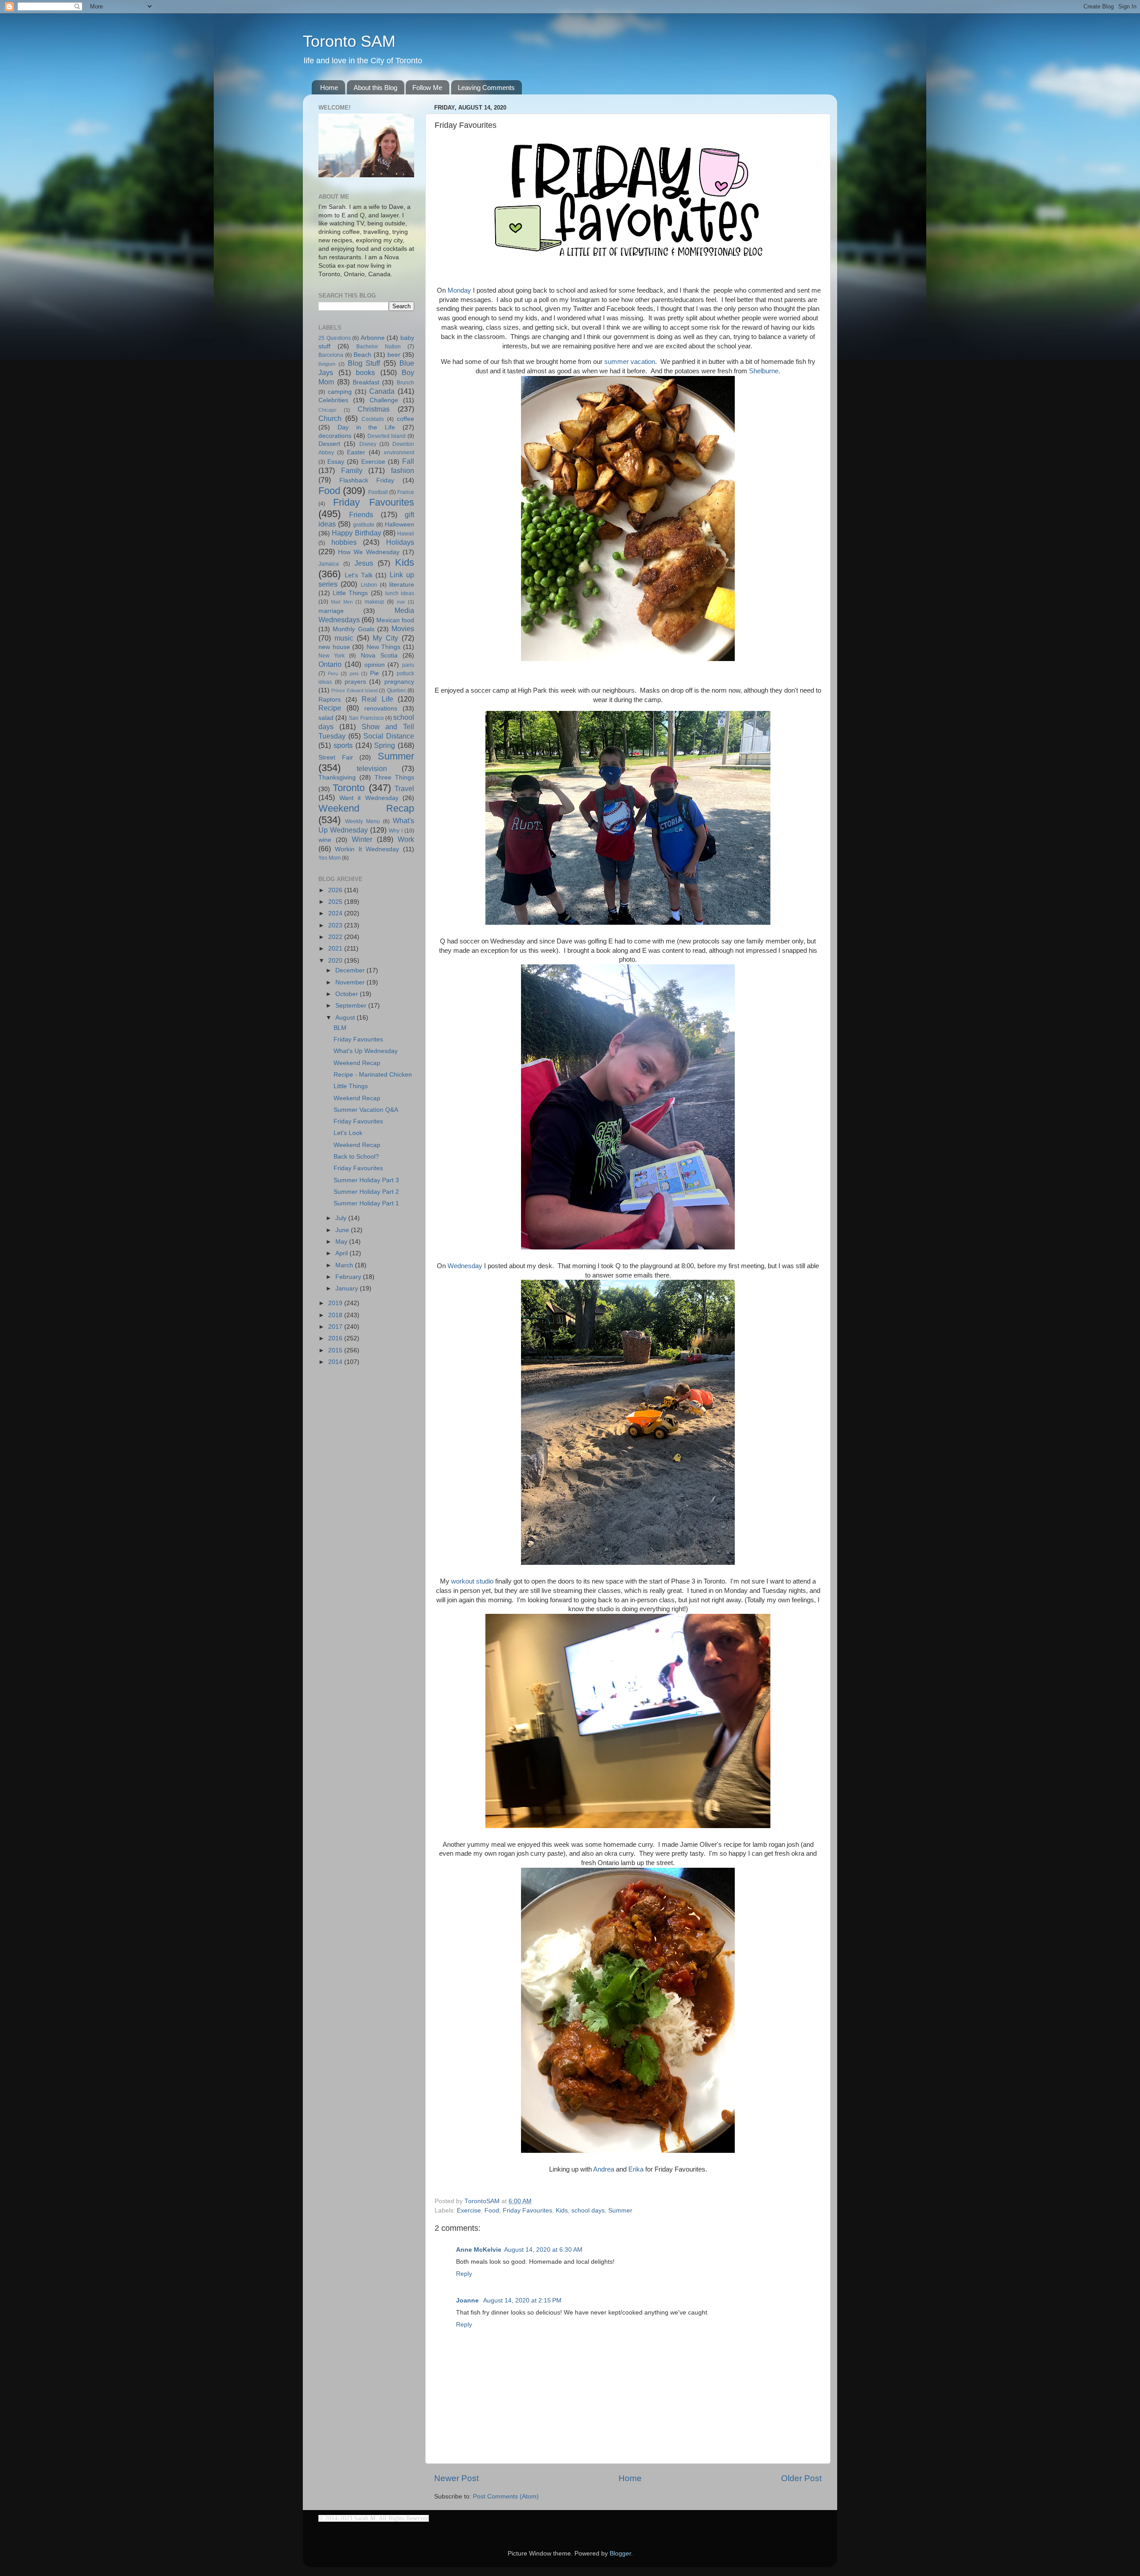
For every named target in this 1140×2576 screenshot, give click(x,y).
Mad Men (342, 602)
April (342, 1253)
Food (492, 2211)
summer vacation (630, 362)
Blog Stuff (364, 363)
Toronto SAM (349, 41)
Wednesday (465, 1266)
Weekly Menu (362, 821)
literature (402, 585)
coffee (405, 419)
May (342, 1242)
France (406, 492)
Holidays (400, 542)
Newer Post (456, 2478)
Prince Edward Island (354, 690)
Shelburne (764, 371)
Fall (408, 461)
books (365, 372)
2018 (336, 1315)
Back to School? (356, 1157)
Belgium (327, 364)
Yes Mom (330, 858)
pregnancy (399, 682)
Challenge (384, 400)
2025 (336, 902)
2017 (336, 1327)
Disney (368, 444)
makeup (375, 602)
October (348, 994)
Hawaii (406, 534)
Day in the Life (366, 427)
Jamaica (329, 564)
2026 (336, 890)
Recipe (330, 708)
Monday (459, 290)
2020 (336, 961)
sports (343, 745)
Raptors (330, 700)
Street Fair (336, 757)
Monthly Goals (353, 629)
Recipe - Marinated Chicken (373, 1075)
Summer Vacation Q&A (366, 1110)
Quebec (397, 690)
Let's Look (348, 1133)
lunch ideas (400, 593)
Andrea (604, 2169)
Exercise (469, 2211)
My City (385, 638)
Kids (562, 2211)
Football (378, 492)
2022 (336, 937)
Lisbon (369, 585)
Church (330, 418)
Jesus (364, 563)
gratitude (364, 525)
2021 (336, 949)
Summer (620, 2211)
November (351, 982)
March (345, 1265)
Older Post (801, 2478)
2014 (336, 1362)
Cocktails (373, 419)
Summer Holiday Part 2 (366, 1192)
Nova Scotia (379, 655)
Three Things (394, 778)
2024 (336, 913)
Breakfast (366, 382)
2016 (336, 1338)
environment (399, 453)
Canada (382, 391)
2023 (336, 925)
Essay (336, 462)
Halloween (399, 525)
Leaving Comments (486, 88)
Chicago (327, 410)
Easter (356, 452)
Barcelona (331, 355)
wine (325, 840)
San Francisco (366, 718)
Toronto (349, 788)
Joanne (468, 2300)
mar (401, 602)
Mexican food (395, 620)
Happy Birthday (356, 533)
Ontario (330, 664)
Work (406, 839)
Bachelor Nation (379, 347)
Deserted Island (387, 436)
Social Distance (389, 736)
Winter (362, 839)
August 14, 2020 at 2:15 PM (522, 2300)
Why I (396, 831)
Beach (362, 355)
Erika (636, 2169)
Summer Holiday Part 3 (366, 1180)
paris (408, 665)
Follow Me (427, 88)
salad (326, 718)
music (344, 638)
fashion (403, 470)
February (349, 1277)
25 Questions (335, 338)
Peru (333, 674)
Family (352, 470)
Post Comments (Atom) (506, 2496)
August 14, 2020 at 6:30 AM (543, 2250)
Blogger (620, 2554)
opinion (375, 665)
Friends (361, 514)
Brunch (405, 383)
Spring (385, 745)
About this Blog (375, 88)
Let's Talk (359, 575)
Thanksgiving (337, 778)
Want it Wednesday (369, 798)
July (342, 1218)
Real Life (377, 699)
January (348, 1288)
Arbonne (373, 338)
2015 (336, 1350)
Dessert (329, 444)
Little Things (350, 593)
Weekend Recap (366, 808)
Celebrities (333, 400)
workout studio (472, 1581)
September (352, 1006)
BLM (340, 1028)
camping (340, 392)
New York (332, 656)
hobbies (344, 542)
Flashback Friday (367, 480)
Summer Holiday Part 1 (366, 1203)
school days (588, 2211)
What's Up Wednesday (366, 1051)
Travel (404, 788)
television (372, 768)
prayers (355, 682)
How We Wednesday (369, 552)
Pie (375, 673)
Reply (464, 2274)
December (351, 970)
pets (354, 674)
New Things (384, 647)
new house (334, 647)
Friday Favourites (527, 2211)
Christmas (374, 409)
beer (394, 355)
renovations (381, 708)
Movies (403, 629)
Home (329, 88)
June (343, 1230)
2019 (336, 1303)
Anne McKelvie (479, 2250)
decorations (335, 436)
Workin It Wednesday (367, 849)
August (346, 1018)
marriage (331, 611)
